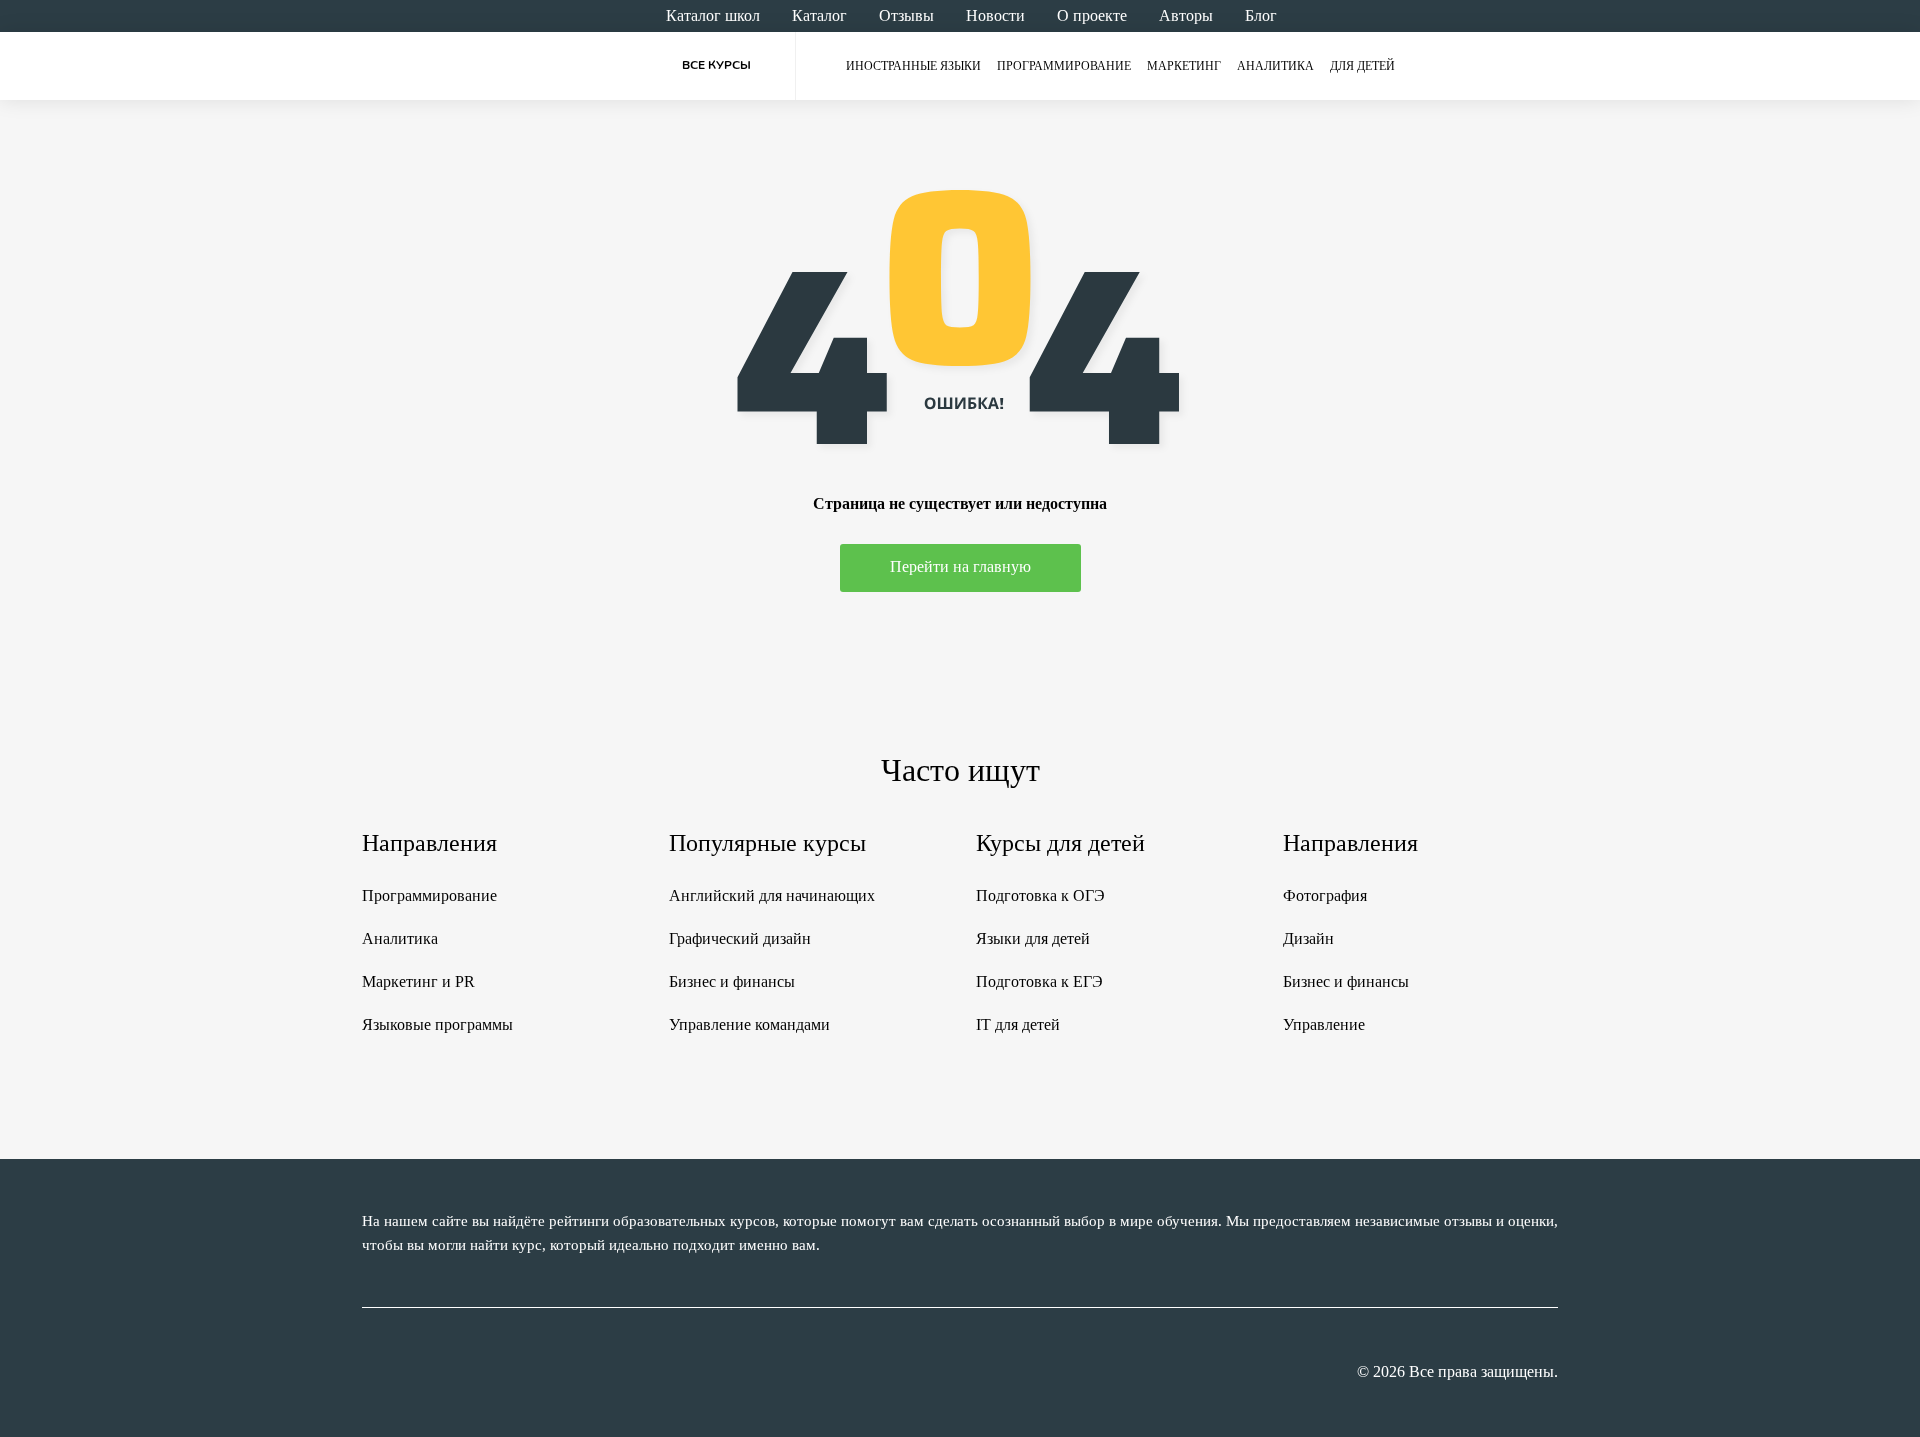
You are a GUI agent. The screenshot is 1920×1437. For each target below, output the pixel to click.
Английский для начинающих (772, 895)
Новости (995, 15)
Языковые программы (437, 1024)
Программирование (1064, 66)
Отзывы (906, 15)
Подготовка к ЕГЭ (1039, 981)
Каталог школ (713, 15)
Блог (1261, 15)
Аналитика (1275, 66)
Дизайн (1308, 938)
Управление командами (749, 1024)
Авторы (1186, 15)
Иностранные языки (913, 66)
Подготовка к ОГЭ (1040, 895)
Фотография (1325, 895)
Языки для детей (1033, 938)
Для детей (1362, 66)
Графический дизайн (740, 938)
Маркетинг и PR (418, 981)
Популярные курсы (767, 843)
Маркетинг (1184, 66)
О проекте (1092, 15)
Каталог (819, 15)
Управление (1324, 1024)
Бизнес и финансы (732, 981)
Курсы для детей (1060, 843)
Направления (429, 843)
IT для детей (1018, 1024)
